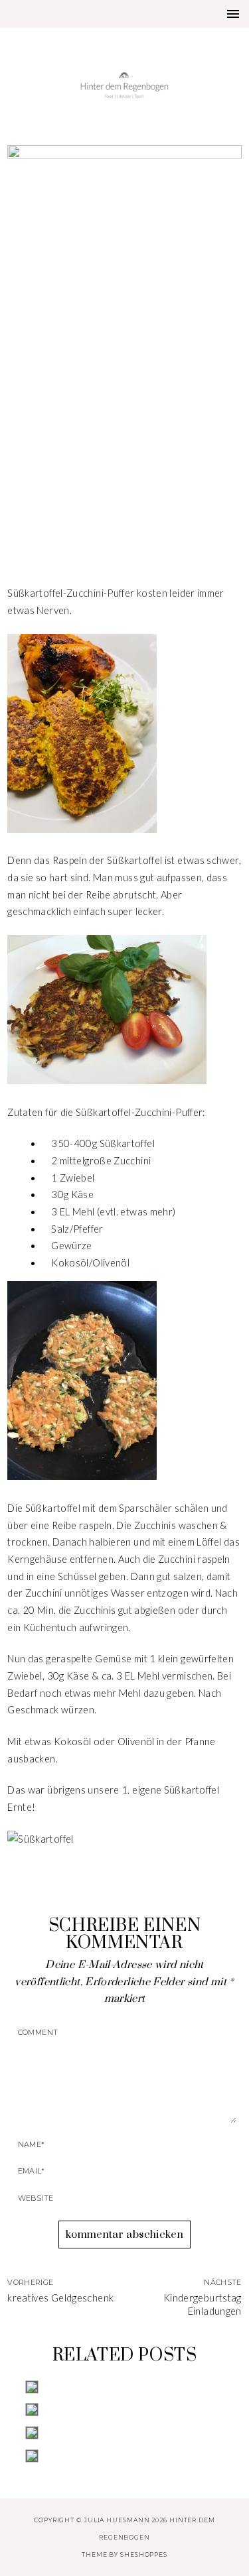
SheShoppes (144, 2554)
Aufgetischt (124, 481)
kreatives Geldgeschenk (60, 2298)
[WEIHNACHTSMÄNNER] (125, 2387)
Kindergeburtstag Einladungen (203, 2305)
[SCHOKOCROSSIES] (125, 2433)
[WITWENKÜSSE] (125, 2456)
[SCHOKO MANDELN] (125, 2410)
